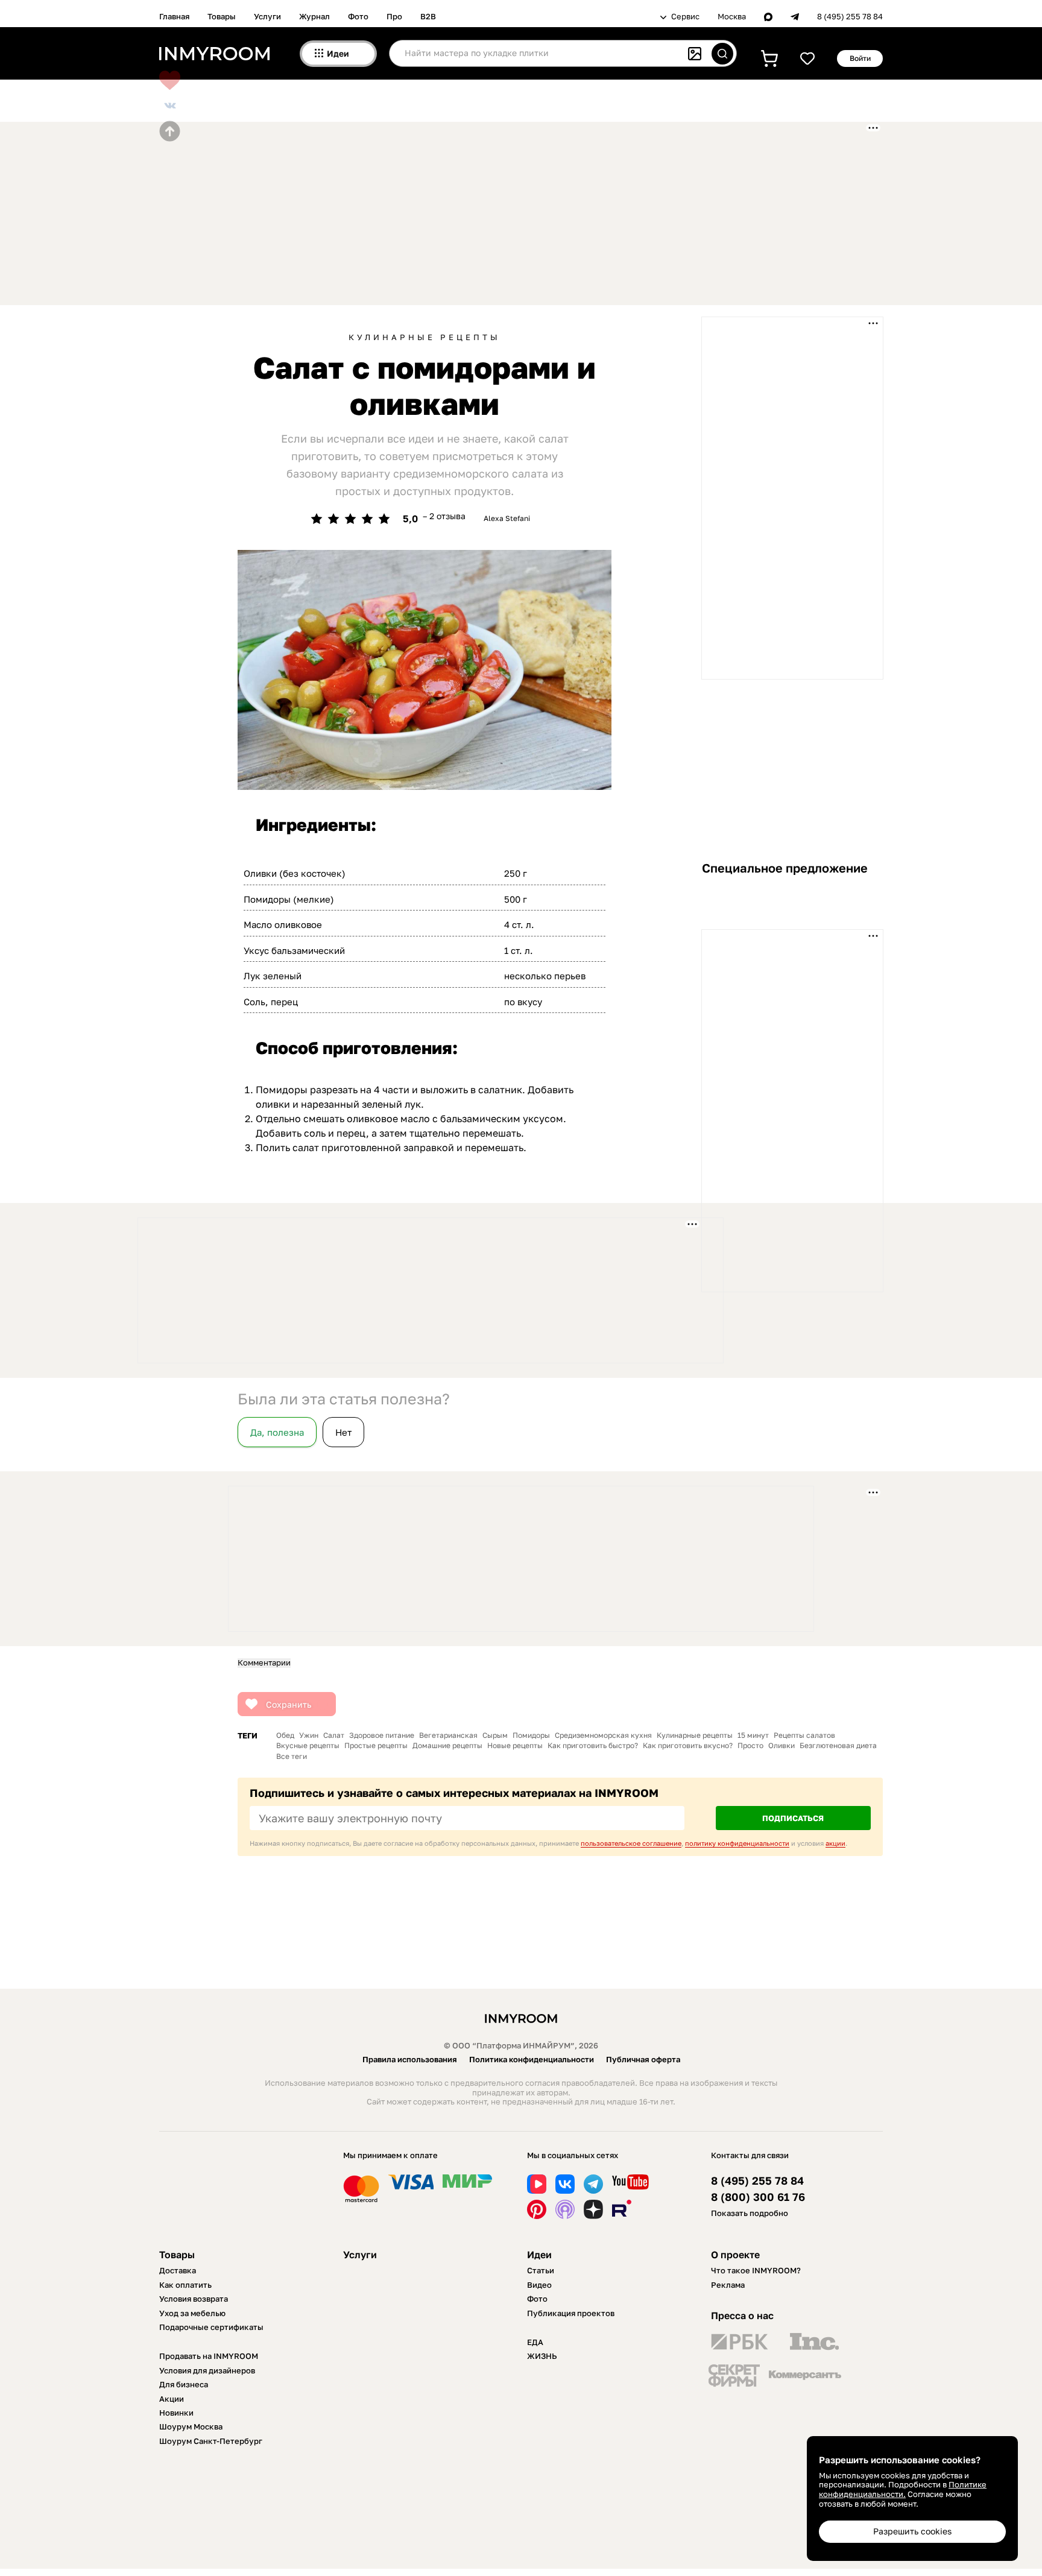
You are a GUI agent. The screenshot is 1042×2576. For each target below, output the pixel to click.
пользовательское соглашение (631, 1843)
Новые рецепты (515, 1746)
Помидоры (531, 1735)
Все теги (292, 1757)
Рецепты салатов (804, 1735)
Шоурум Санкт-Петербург (211, 2441)
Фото (358, 16)
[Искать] (722, 54)
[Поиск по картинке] (695, 54)
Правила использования (410, 2059)
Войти (860, 58)
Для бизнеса (184, 2384)
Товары (222, 16)
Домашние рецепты (447, 1746)
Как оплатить (185, 2285)
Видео (539, 2285)
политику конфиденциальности (737, 1843)
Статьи (541, 2270)
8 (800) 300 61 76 (758, 2197)
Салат (334, 1735)
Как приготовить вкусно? (688, 1746)
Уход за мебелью (192, 2313)
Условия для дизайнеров (207, 2370)
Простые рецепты (376, 1746)
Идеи (539, 2255)
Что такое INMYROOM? (756, 2270)
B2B (428, 16)
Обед (285, 1735)
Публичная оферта (643, 2059)
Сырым (495, 1735)
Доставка (178, 2270)
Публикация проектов (571, 2313)
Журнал (314, 16)
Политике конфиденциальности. (903, 2489)
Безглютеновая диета (838, 1746)
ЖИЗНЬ (542, 2356)
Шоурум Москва (191, 2426)
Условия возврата (194, 2299)
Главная (174, 16)
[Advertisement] (452, 212)
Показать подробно (750, 2213)
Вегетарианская (448, 1735)
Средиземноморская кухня (603, 1735)
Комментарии (264, 1663)
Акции (172, 2399)
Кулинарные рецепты (425, 337)
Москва (732, 17)
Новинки (176, 2413)
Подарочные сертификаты (211, 2327)
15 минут (753, 1735)
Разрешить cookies (912, 2531)
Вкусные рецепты (308, 1746)
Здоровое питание (382, 1735)
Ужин (309, 1735)
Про (394, 16)
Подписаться (793, 1818)
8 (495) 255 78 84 (850, 17)
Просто (750, 1746)
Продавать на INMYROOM (209, 2356)
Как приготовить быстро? (593, 1746)
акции (835, 1843)
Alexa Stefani (507, 518)
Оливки (781, 1746)
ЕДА (535, 2342)
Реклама (728, 2285)
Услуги (267, 16)
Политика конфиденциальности (532, 2059)
